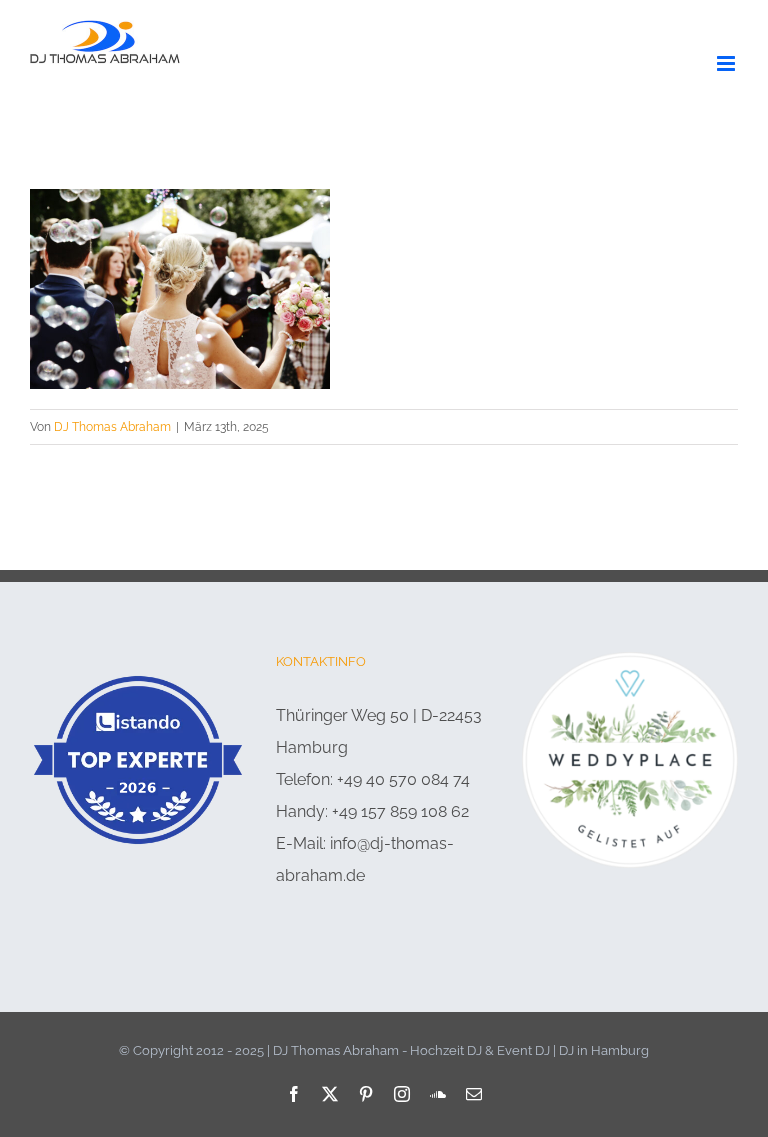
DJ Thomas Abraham (112, 427)
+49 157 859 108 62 (400, 811)
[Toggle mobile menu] (727, 63)
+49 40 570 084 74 (403, 779)
